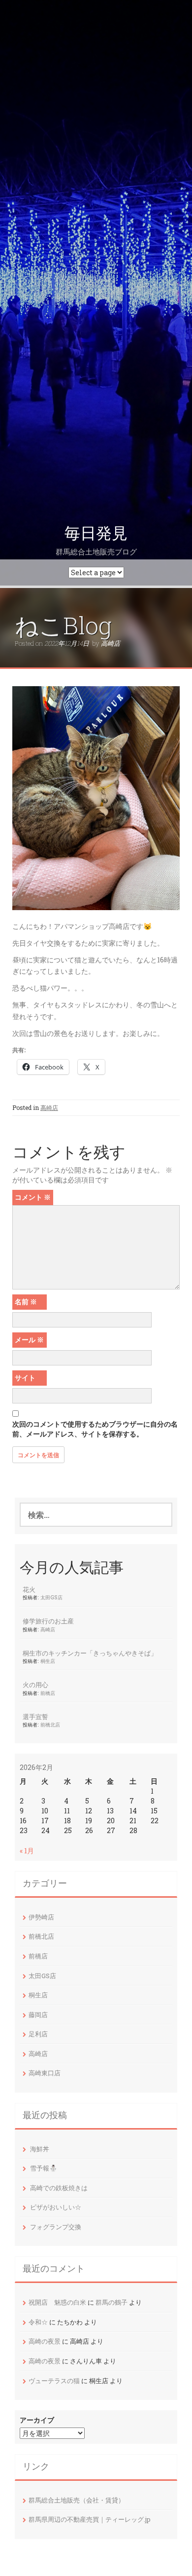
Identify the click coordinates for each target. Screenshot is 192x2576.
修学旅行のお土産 (48, 1621)
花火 (29, 1589)
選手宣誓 (35, 1717)
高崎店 (111, 643)
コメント (33, 1197)
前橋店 (48, 1693)
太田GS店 (51, 1597)
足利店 (38, 2034)
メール (29, 1340)
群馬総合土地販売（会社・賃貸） (77, 2500)
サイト (25, 1378)
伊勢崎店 (41, 1917)
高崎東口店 (45, 2073)
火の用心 (35, 1685)
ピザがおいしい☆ (56, 2207)
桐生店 (48, 1661)
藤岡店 (38, 2015)
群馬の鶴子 (112, 2302)
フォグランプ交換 (56, 2227)
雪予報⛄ (44, 2168)
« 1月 (27, 1851)
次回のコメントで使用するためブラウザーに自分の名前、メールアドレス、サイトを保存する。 (95, 1429)
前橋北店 (50, 1725)
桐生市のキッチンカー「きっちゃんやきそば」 (90, 1653)
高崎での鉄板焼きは (59, 2188)
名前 (26, 1302)
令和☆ (38, 2322)
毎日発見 (96, 533)
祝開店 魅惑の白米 (57, 2302)
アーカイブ (37, 2420)
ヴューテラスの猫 (54, 2381)
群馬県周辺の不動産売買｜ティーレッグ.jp (90, 2519)
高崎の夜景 (45, 2341)
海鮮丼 (40, 2149)
